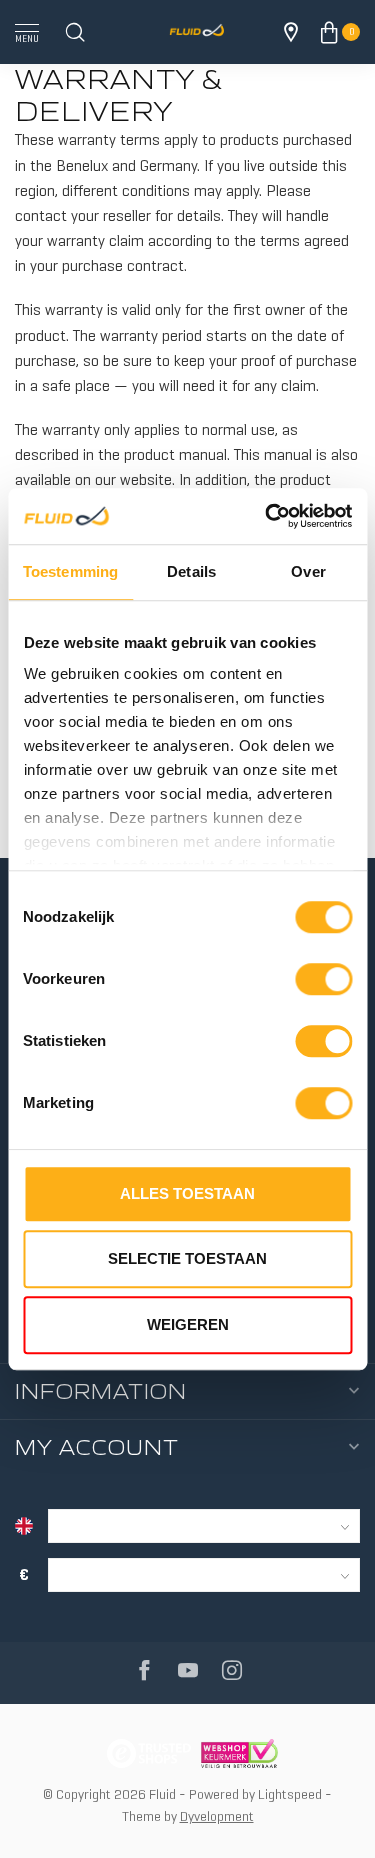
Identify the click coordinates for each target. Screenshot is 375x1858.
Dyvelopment (217, 1816)
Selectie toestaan (187, 1258)
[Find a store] (291, 32)
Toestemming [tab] (70, 571)
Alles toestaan (187, 1193)
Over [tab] (308, 571)
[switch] (323, 979)
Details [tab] (191, 571)
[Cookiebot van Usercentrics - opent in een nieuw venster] (267, 516)
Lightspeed (290, 1794)
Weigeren (188, 1324)
